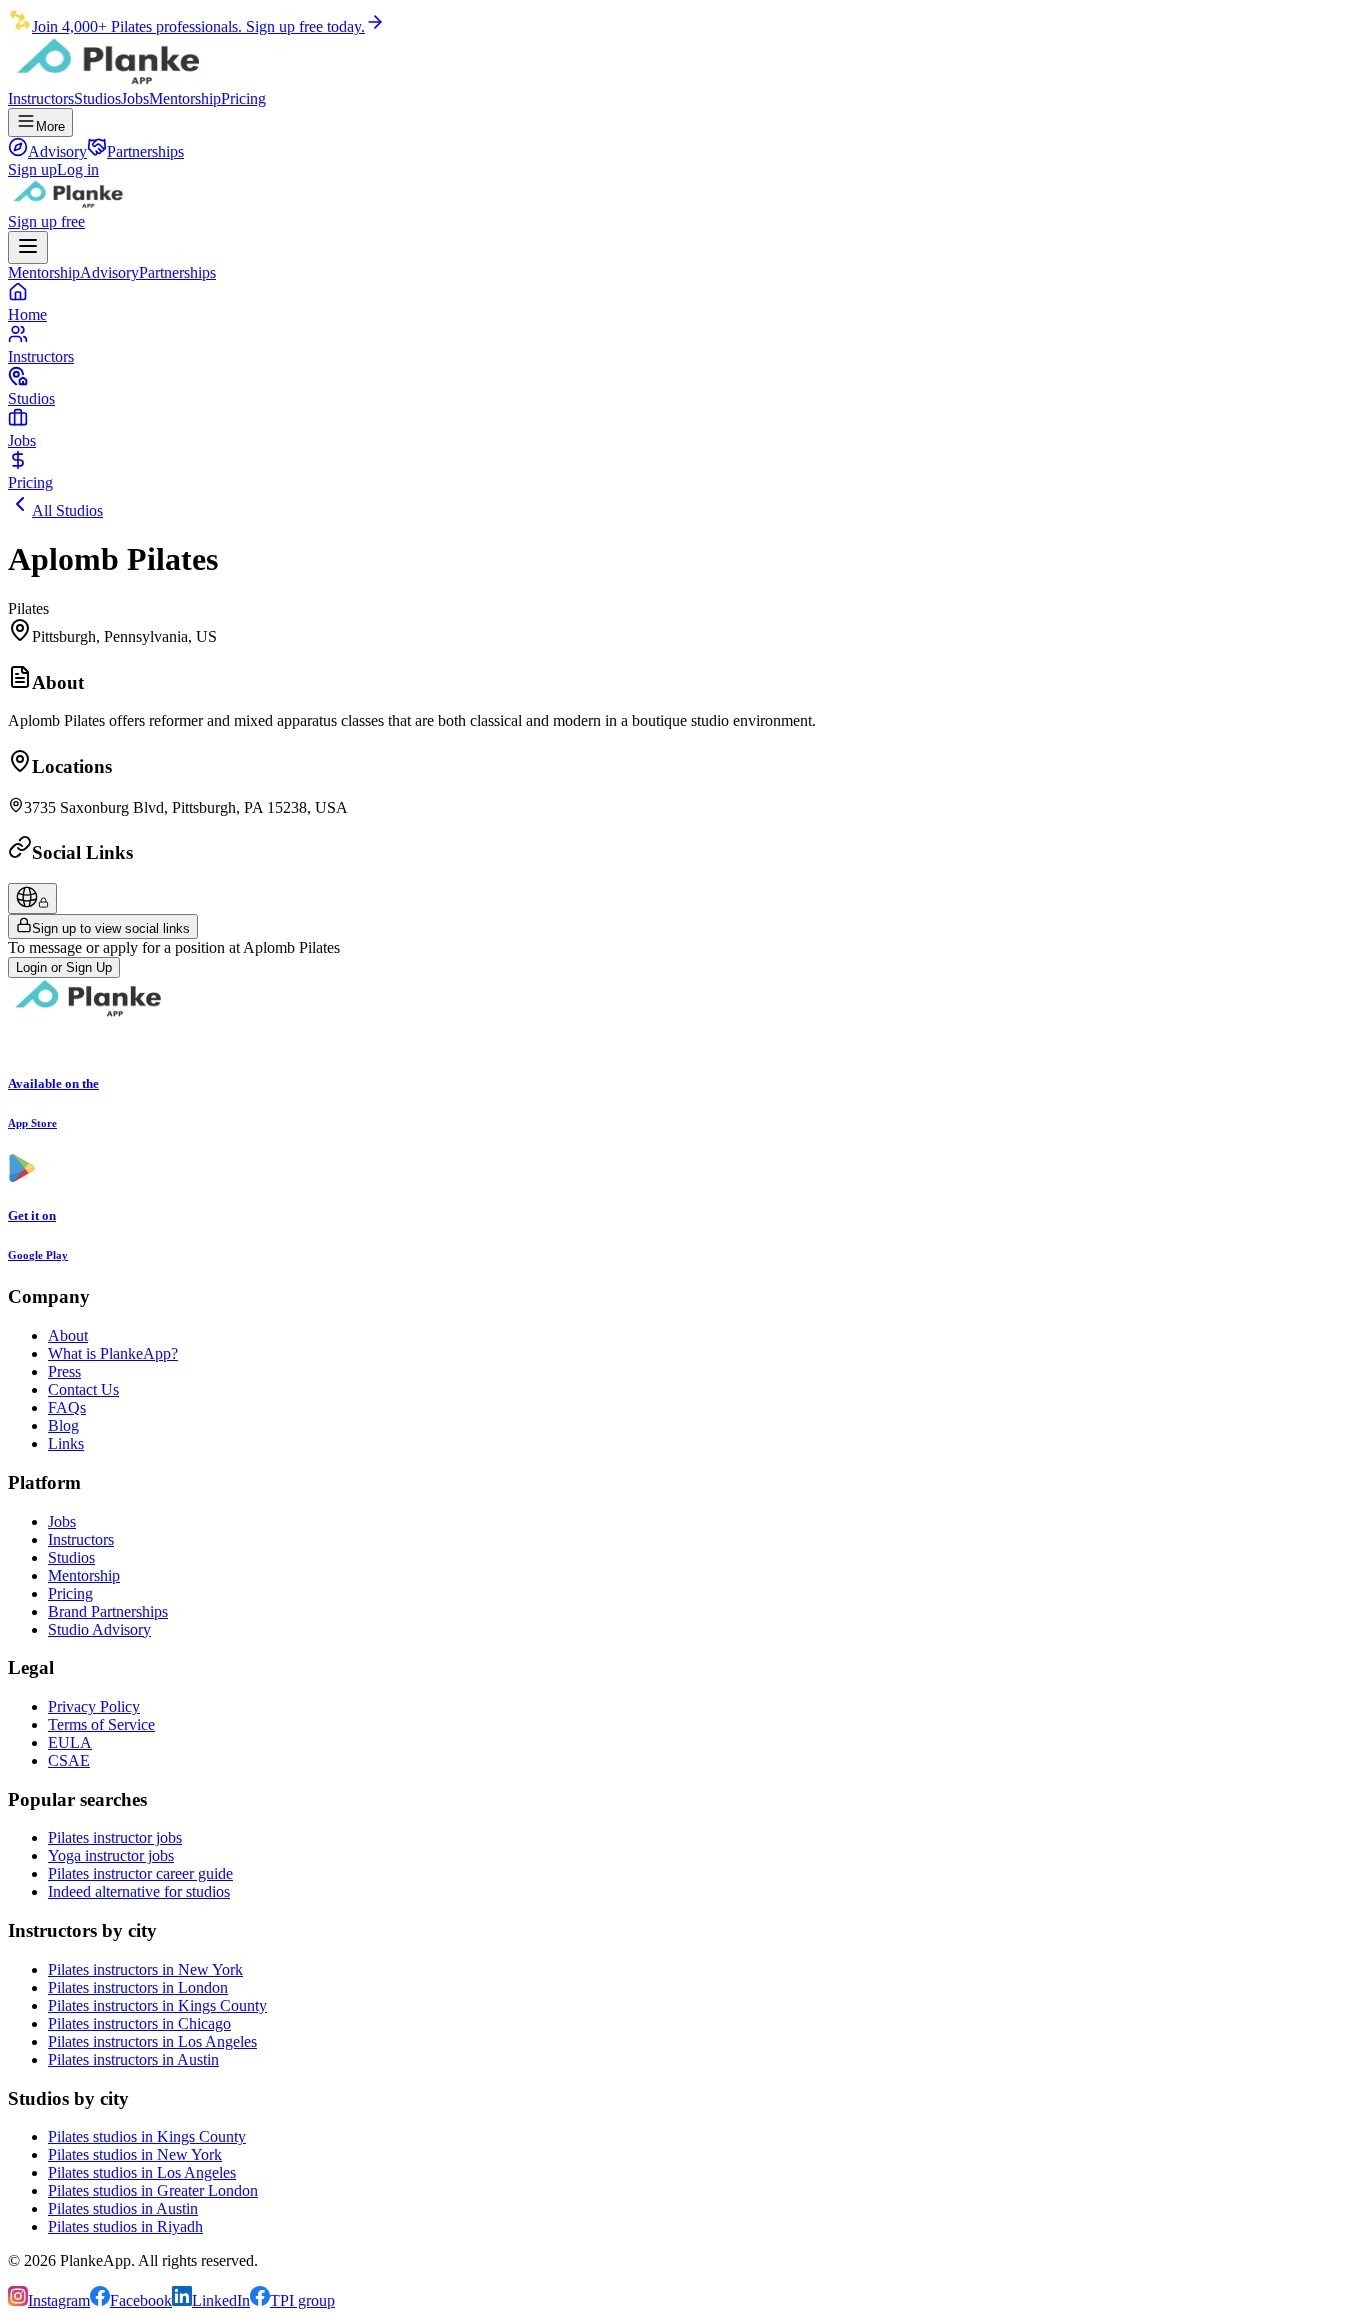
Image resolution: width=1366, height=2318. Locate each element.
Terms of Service (101, 1724)
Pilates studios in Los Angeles (142, 2172)
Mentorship (185, 98)
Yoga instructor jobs (111, 1855)
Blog (63, 1425)
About (68, 1335)
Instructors (41, 98)
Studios (97, 98)
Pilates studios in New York (135, 2154)
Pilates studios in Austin (123, 2208)
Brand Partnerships (108, 1611)
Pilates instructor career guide (140, 1873)
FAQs (67, 1407)
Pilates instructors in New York (145, 1969)
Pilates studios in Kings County (147, 2136)
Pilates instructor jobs (115, 1837)
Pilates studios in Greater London (153, 2190)
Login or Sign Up (64, 967)
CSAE (69, 1760)
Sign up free (46, 221)
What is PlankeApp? (113, 1353)
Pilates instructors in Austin (133, 2059)
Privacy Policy (94, 1706)
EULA (70, 1742)
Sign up (32, 169)
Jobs (135, 98)
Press (64, 1371)
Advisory (109, 272)
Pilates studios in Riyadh (125, 2226)
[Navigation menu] (28, 247)
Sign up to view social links (111, 928)
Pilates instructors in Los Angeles (152, 2041)
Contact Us (83, 1389)
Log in (78, 169)
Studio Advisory (99, 1629)
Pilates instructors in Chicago (139, 2023)
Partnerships (177, 272)
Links (66, 1443)
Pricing (243, 98)
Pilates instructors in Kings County (157, 2005)
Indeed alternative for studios (139, 1891)
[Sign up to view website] (32, 898)
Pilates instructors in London (138, 1987)
